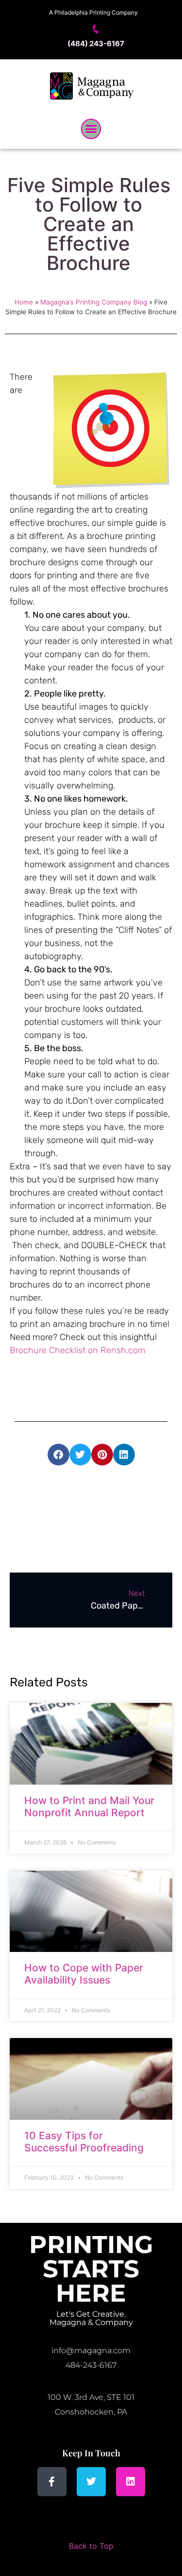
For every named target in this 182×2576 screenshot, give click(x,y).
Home (24, 302)
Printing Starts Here (91, 2269)
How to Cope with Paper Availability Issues (84, 1974)
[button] (91, 129)
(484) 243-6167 (96, 44)
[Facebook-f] (52, 2482)
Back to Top (91, 2546)
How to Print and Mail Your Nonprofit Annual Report (89, 1807)
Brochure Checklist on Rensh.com (78, 1350)
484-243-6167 (91, 2365)
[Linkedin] (131, 2482)
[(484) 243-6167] (96, 29)
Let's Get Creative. (91, 2314)
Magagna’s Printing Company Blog (94, 302)
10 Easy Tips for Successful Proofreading (84, 2142)
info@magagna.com (91, 2351)
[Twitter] (91, 2482)
